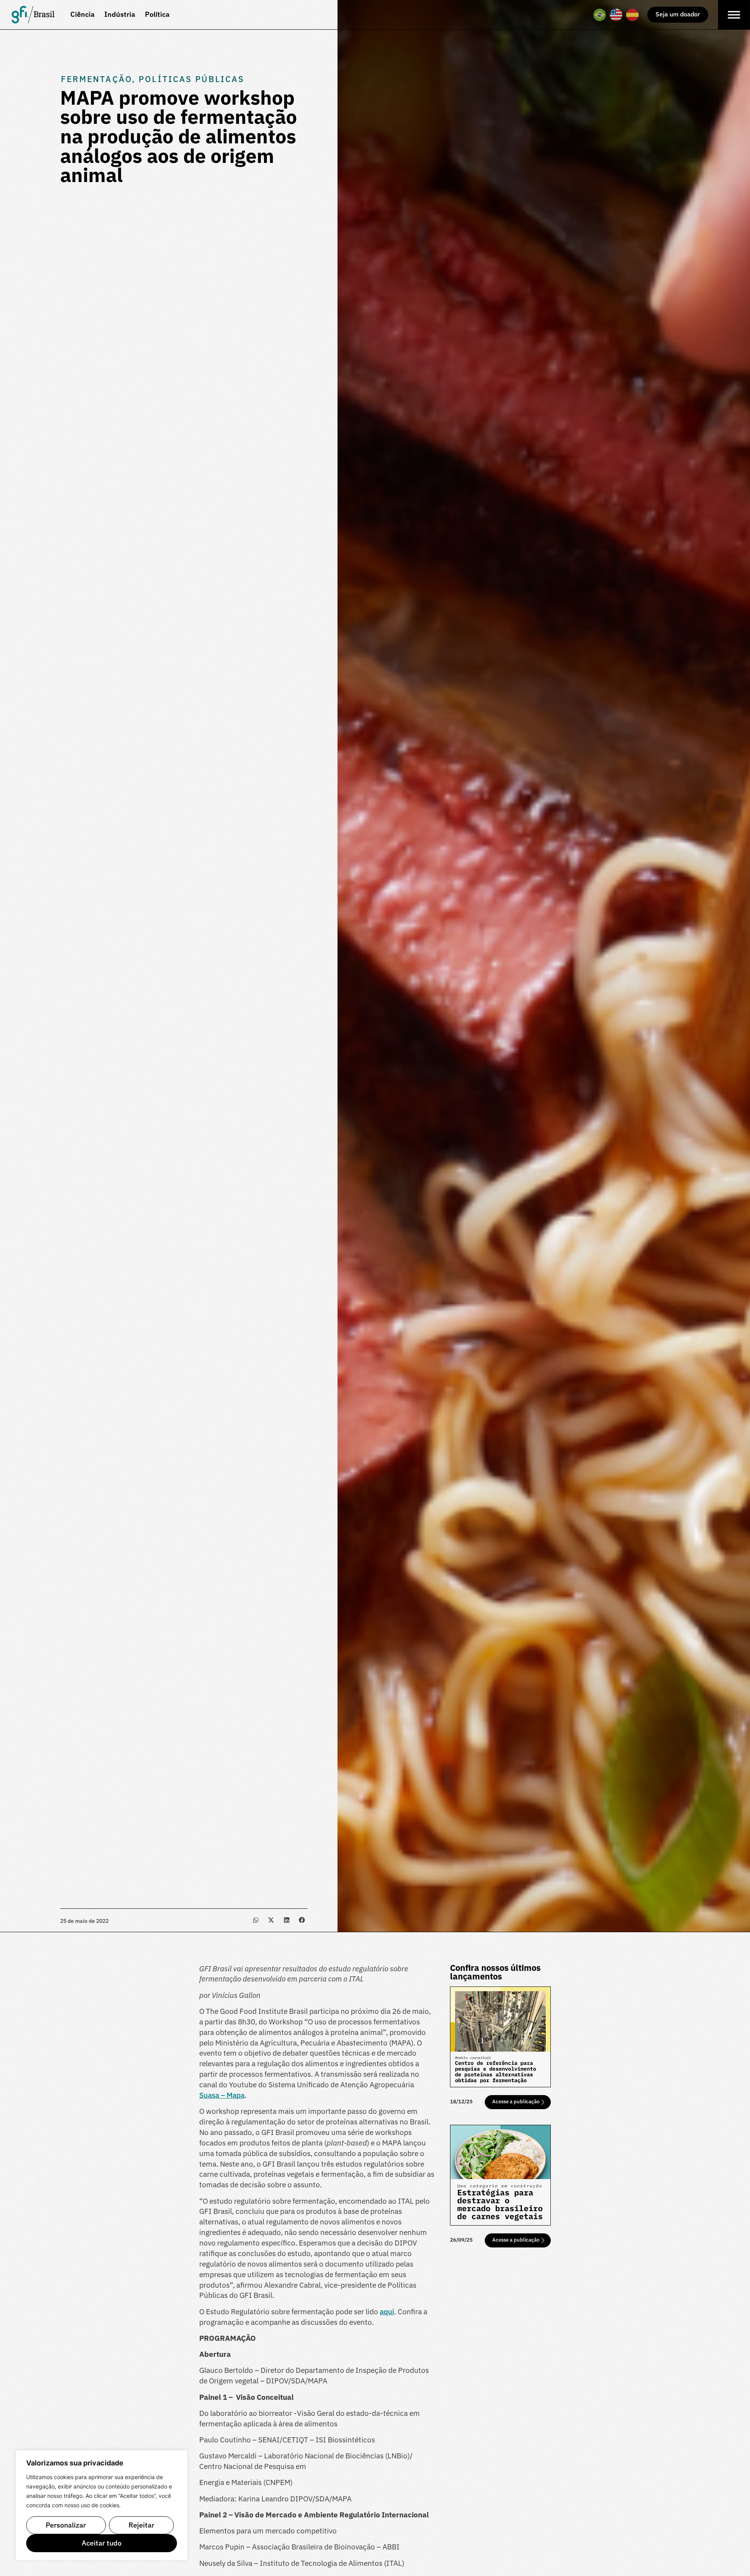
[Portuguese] (600, 15)
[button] (256, 1920)
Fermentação (96, 79)
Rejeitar (141, 2525)
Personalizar (66, 2525)
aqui (387, 2311)
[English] (616, 15)
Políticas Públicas (192, 79)
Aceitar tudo (102, 2543)
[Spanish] (633, 15)
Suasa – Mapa (222, 2095)
